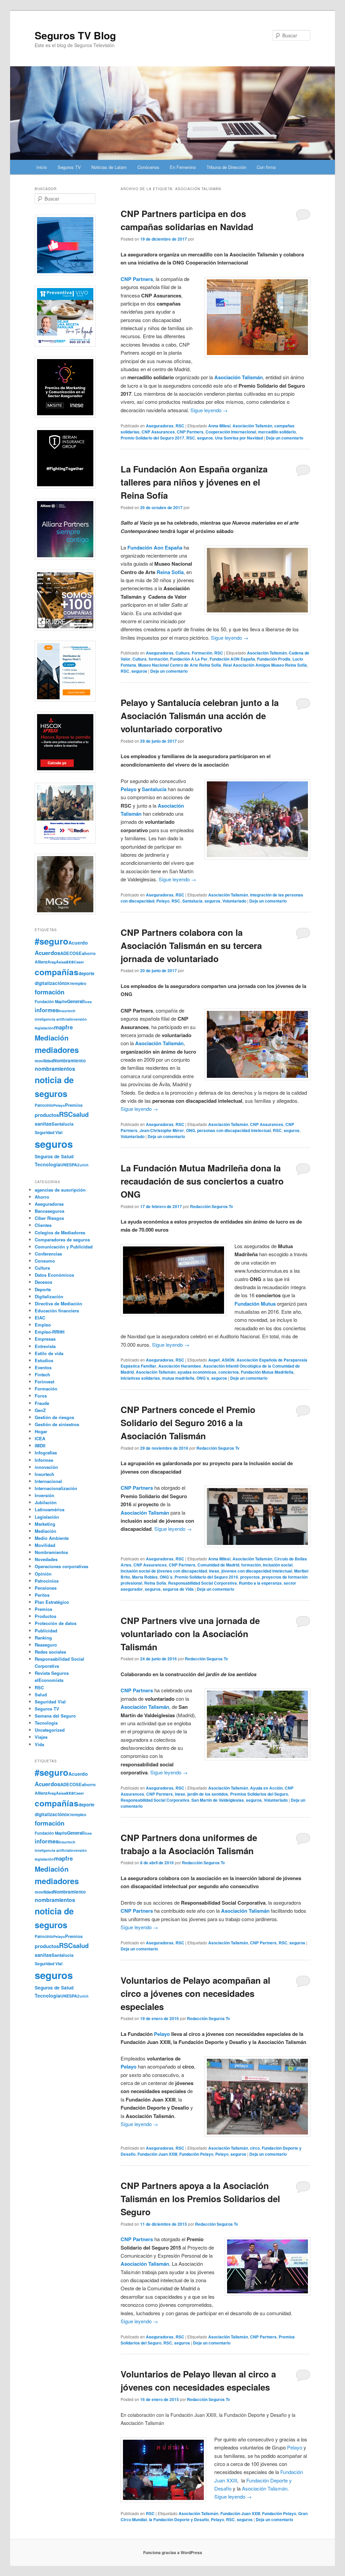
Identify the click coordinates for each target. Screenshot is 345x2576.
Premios (74, 1105)
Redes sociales (50, 1652)
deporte (86, 973)
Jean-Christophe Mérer (162, 1130)
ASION (228, 1360)
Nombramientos (51, 1552)
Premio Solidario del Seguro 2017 (152, 438)
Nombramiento (69, 1061)
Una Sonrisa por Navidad (239, 438)
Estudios (44, 1360)
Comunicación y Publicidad (64, 1247)
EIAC (40, 1318)
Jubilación (46, 1502)
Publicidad (46, 1631)
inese (214, 1571)
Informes (44, 1460)
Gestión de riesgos (54, 1417)
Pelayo (129, 789)
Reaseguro (46, 1645)
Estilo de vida (49, 1353)
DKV (68, 983)
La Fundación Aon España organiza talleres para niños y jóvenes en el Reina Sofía (194, 482)
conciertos (229, 1372)
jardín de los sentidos (208, 1794)
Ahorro (42, 1197)
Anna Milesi (219, 426)
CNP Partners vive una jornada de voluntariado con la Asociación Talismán (190, 1634)
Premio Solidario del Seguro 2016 (206, 1577)
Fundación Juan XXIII (157, 2154)
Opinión (43, 1574)
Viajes (41, 1737)
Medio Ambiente (52, 1538)
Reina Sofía (170, 572)
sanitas (43, 1124)
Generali (76, 1001)
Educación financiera (57, 1311)
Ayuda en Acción (266, 1788)
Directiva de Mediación (58, 1303)
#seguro (52, 941)
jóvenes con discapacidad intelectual (257, 1571)
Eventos (43, 1367)
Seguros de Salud (54, 1156)
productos (47, 1115)
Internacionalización (56, 1488)
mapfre (63, 1027)
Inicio (42, 167)
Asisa (61, 962)
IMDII (40, 1445)
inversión (79, 1019)
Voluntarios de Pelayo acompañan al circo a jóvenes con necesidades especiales (195, 1993)
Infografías (46, 1453)
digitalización (50, 983)
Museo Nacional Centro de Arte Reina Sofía (180, 665)
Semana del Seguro (55, 1716)
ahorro (89, 953)
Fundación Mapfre (51, 1001)
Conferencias (48, 1254)
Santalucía (154, 789)
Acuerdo (78, 943)
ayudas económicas (197, 1372)
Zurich (83, 1165)
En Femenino (183, 167)
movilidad (44, 1061)
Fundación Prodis (274, 659)
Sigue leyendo (209, 410)
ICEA (40, 1438)
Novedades (46, 1559)
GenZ (40, 1410)
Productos (45, 1616)
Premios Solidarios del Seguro (259, 1794)
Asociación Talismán (252, 426)
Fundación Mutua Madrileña (267, 1372)
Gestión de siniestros (57, 1424)
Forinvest (44, 1382)
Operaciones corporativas (61, 1566)
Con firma (266, 167)
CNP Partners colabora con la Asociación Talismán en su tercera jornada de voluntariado (191, 945)
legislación (44, 1028)
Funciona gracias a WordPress (173, 2552)
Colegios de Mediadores (60, 1232)
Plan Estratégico (52, 1602)
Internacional (48, 1481)
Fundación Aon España (155, 548)
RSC (180, 426)
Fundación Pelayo (196, 2154)
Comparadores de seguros (62, 1240)
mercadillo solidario (277, 432)
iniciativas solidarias (140, 1378)
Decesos (43, 1282)
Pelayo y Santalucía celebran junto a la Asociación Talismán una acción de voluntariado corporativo (200, 716)
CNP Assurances (158, 432)
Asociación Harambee (180, 1366)
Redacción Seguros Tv (212, 1206)
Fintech (42, 1374)
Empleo (43, 1325)
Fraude (42, 1403)
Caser (79, 962)
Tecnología (48, 1164)
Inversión (44, 1495)
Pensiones (46, 1588)
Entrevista (45, 1346)
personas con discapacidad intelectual (234, 1130)
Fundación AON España (232, 659)
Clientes (43, 1225)
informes (47, 1010)
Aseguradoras (160, 426)
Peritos (42, 1595)
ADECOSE (71, 953)
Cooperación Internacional (231, 432)
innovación (46, 1467)
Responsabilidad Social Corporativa (202, 1583)
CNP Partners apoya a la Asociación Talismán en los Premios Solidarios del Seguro (200, 2199)
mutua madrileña (178, 1378)
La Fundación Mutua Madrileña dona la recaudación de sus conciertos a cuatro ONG (202, 1181)
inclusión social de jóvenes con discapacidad (164, 1571)
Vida (39, 1744)
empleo (79, 983)
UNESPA (69, 1165)
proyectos (250, 1577)
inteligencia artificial (53, 1019)
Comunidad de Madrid (218, 1565)
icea (88, 1002)
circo (255, 2148)
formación (158, 659)
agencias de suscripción (60, 1190)
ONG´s (203, 1378)
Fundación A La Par (189, 659)
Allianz (41, 962)
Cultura (183, 653)
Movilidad (45, 1545)
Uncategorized (50, 1730)
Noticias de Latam (109, 167)
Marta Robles (145, 1577)
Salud (41, 1695)
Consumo (45, 1261)
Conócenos (148, 167)
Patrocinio (44, 1105)
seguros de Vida (178, 1589)
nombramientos (55, 1069)
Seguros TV (69, 167)
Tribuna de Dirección (226, 167)
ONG (191, 1130)
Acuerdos (48, 953)
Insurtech (67, 1011)
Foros (41, 1396)
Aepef (214, 1360)
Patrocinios (47, 1581)
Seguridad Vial (49, 1132)
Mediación (52, 1038)
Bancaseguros (50, 1211)
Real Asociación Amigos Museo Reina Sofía (265, 665)
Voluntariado (234, 901)
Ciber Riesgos (49, 1218)
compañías (57, 972)
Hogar (41, 1431)
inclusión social (278, 1565)
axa (70, 961)
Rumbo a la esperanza (260, 1583)
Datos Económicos (54, 1275)
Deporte (43, 1289)
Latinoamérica (50, 1509)
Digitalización (49, 1296)
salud (81, 1114)
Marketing (45, 1524)
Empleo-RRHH (50, 1332)
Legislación (47, 1517)
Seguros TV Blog (75, 35)
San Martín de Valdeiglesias (218, 1800)
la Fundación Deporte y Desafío (179, 2519)
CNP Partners (190, 432)
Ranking (43, 1638)
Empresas (45, 1339)
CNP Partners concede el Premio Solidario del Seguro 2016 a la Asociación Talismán (188, 1423)
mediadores (57, 1050)
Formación (202, 653)
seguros (205, 438)
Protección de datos (56, 1623)
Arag (52, 962)
